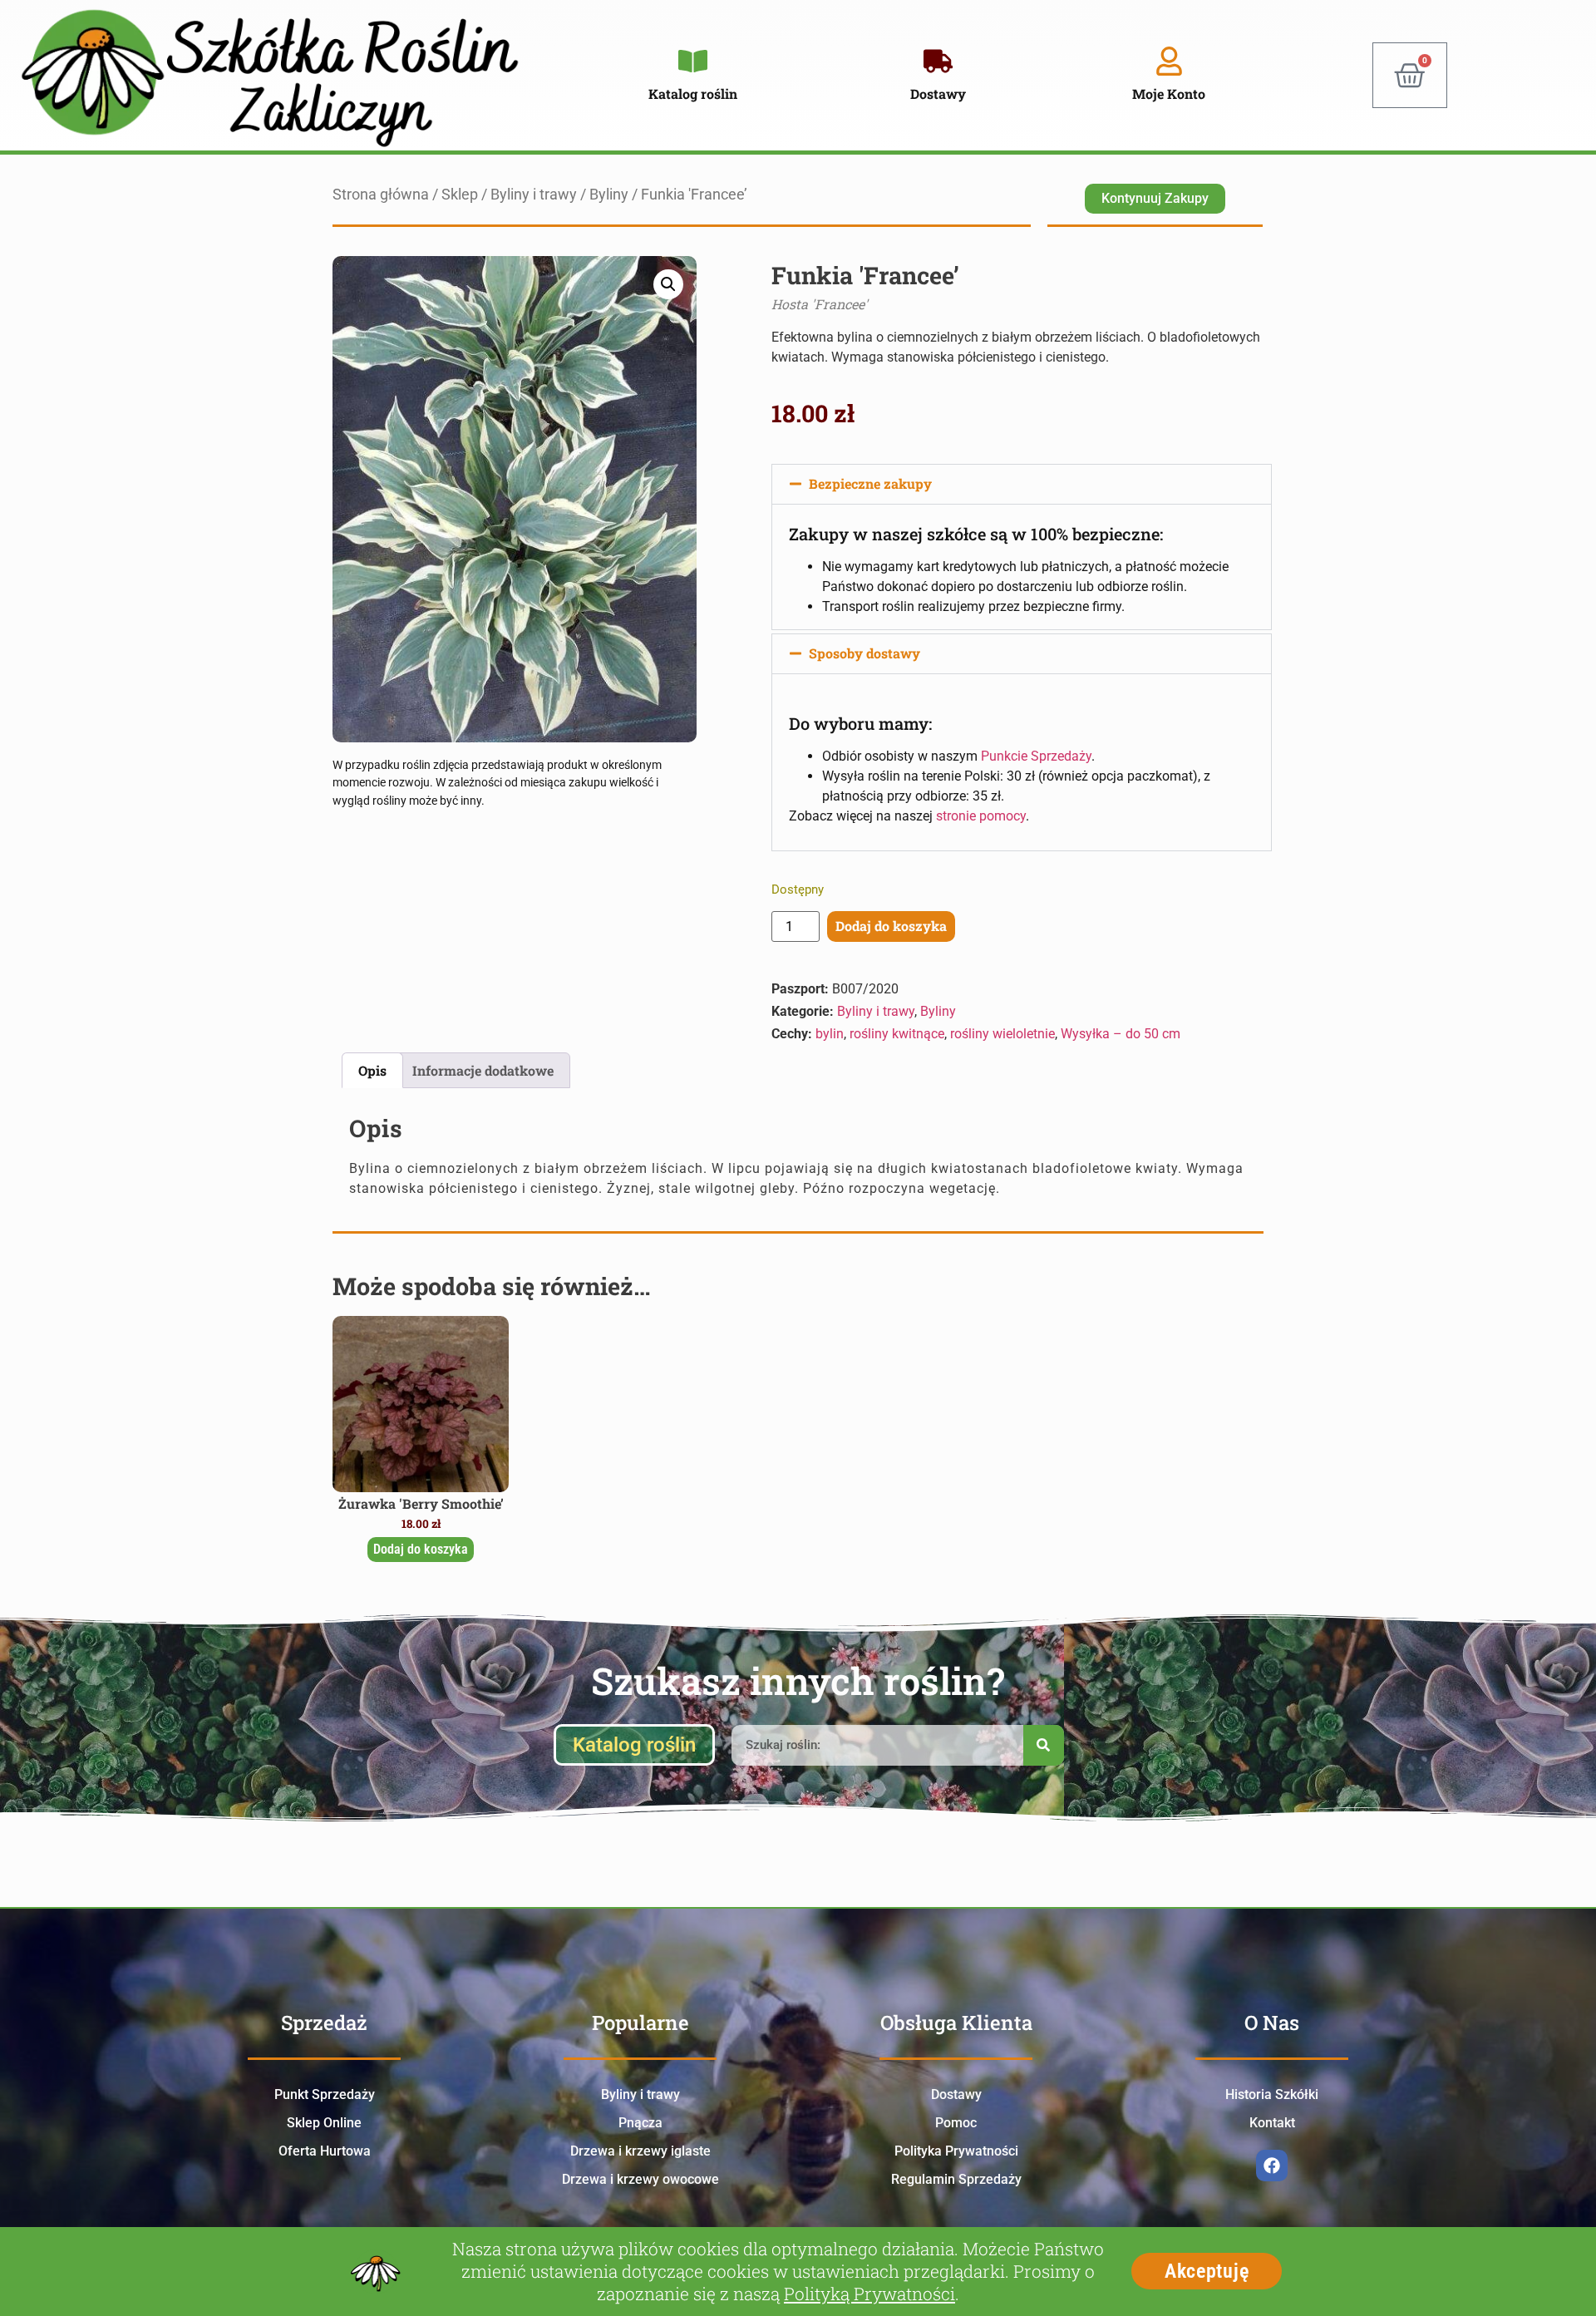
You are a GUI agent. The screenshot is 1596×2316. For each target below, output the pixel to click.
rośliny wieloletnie (1002, 1034)
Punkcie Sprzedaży (1036, 756)
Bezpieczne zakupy (870, 483)
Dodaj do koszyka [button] (421, 1549)
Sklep (460, 195)
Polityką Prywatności (869, 2294)
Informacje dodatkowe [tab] (483, 1070)
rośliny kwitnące (897, 1034)
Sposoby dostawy (864, 653)
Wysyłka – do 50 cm (1121, 1034)
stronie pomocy (981, 816)
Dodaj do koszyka (891, 926)
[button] (668, 284)
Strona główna (381, 195)
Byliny (609, 195)
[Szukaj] (1044, 1745)
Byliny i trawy (534, 195)
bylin (830, 1034)
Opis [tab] (372, 1070)
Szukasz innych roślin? (798, 1680)
